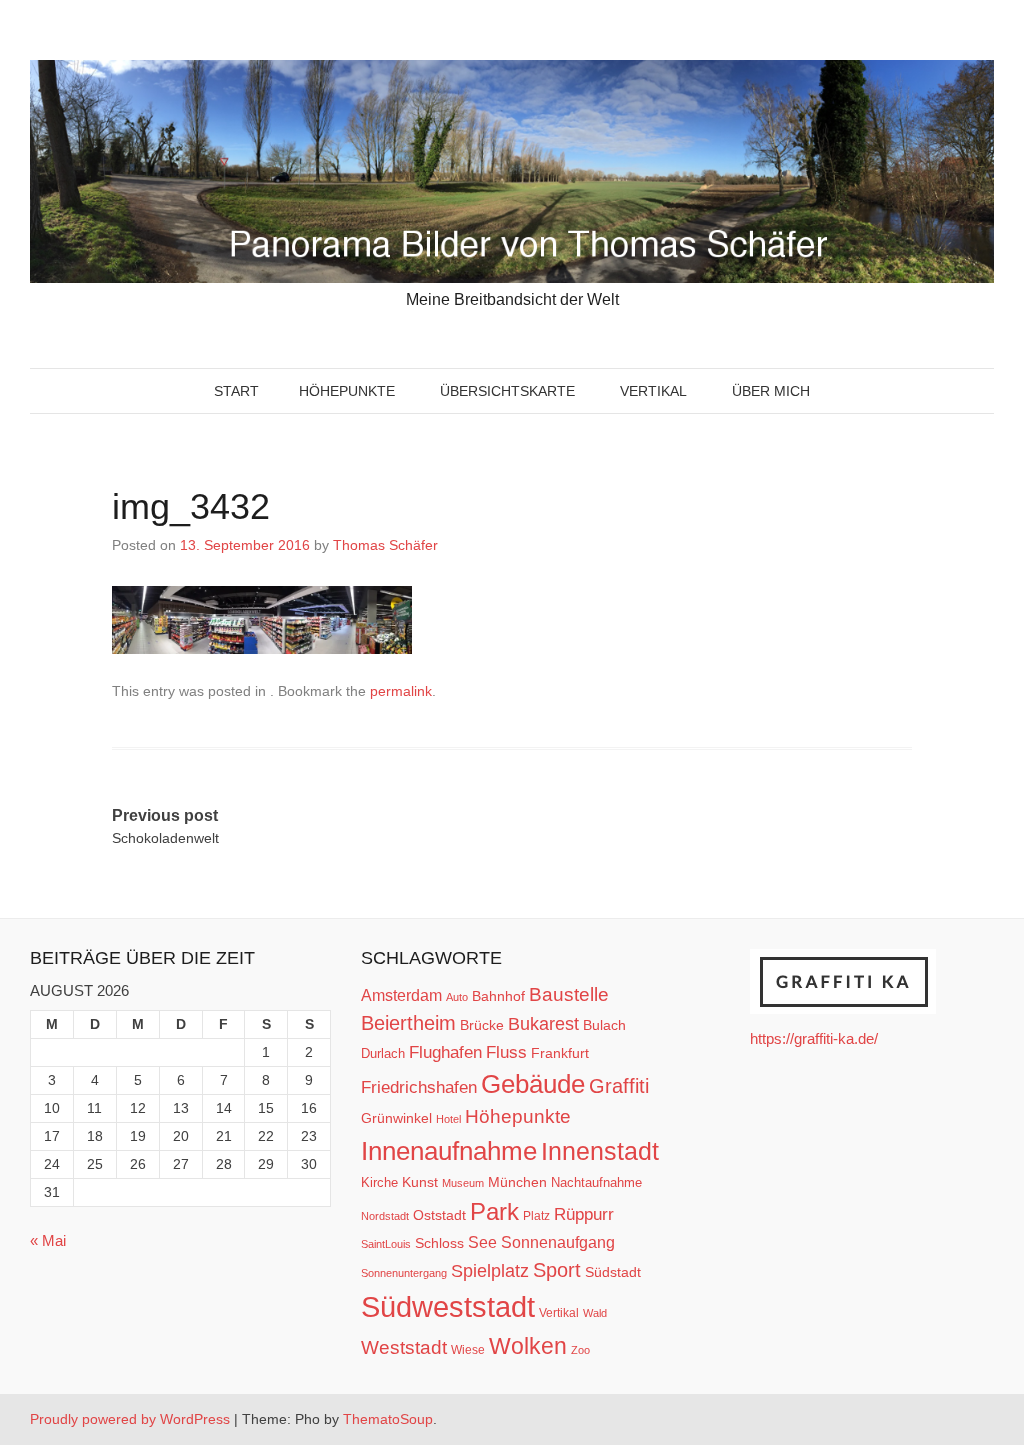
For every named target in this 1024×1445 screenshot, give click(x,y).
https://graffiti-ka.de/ (814, 1038)
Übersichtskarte (507, 391)
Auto (457, 997)
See (482, 1242)
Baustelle (569, 994)
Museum (463, 1183)
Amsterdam (401, 995)
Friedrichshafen (419, 1087)
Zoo (580, 1350)
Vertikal (653, 391)
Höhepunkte (347, 391)
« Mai (48, 1240)
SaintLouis (386, 1244)
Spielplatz (490, 1271)
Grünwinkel (396, 1118)
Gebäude (533, 1084)
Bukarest (543, 1023)
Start (236, 391)
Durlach (383, 1053)
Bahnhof (498, 996)
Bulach (604, 1025)
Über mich (771, 391)
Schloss (439, 1243)
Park (494, 1211)
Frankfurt (560, 1053)
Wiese (468, 1350)
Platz (536, 1216)
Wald (595, 1313)
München (517, 1182)
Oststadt (439, 1215)
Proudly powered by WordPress (130, 1419)
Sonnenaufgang (558, 1242)
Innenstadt (600, 1151)
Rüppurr (584, 1214)
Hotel (448, 1119)
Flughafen (445, 1052)
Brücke (482, 1025)
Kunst (420, 1182)
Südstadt (613, 1272)
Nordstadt (385, 1216)
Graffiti (619, 1086)
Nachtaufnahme (596, 1182)
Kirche (379, 1182)
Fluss (506, 1052)
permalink (401, 691)
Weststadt (404, 1347)
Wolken (528, 1346)
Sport (557, 1270)
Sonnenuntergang (404, 1273)
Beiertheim (408, 1023)
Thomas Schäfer (385, 545)
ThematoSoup (388, 1419)
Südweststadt (448, 1306)
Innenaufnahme (449, 1151)
